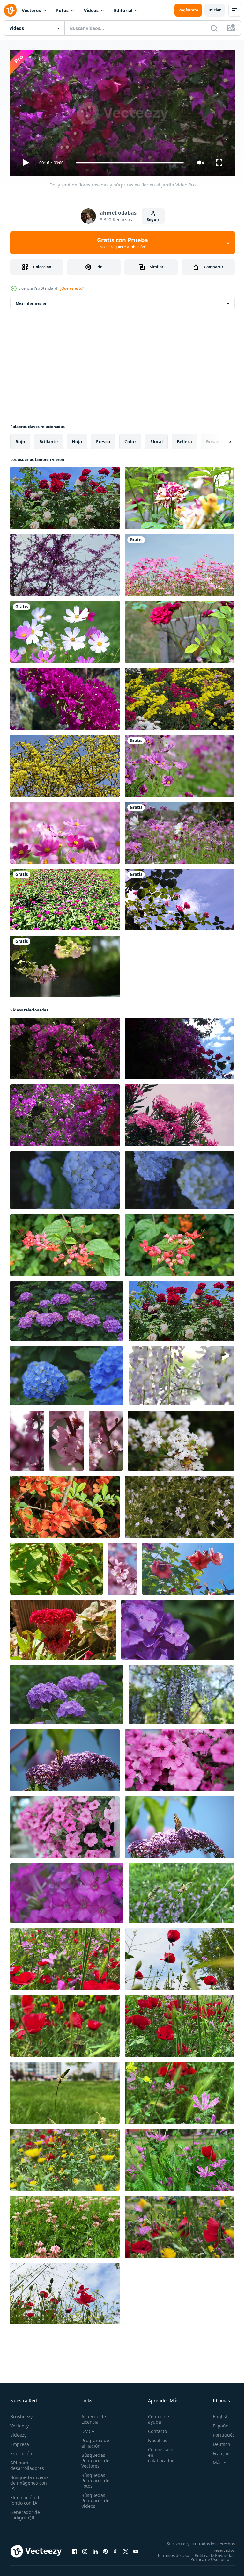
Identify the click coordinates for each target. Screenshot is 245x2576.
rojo (20, 439)
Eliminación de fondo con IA (26, 2497)
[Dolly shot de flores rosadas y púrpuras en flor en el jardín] (65, 1046)
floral (156, 439)
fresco (103, 439)
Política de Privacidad (210, 2557)
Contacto (154, 2428)
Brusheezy (21, 2414)
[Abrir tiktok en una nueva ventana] (115, 2550)
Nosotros (154, 2437)
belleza (184, 439)
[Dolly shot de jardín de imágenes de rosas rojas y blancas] (65, 495)
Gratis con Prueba (122, 243)
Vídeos (91, 10)
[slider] (130, 163)
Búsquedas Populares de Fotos (93, 2478)
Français (217, 2451)
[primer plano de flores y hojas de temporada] (65, 562)
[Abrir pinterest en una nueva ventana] (105, 2550)
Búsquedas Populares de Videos (93, 2498)
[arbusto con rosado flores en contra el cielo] (179, 1113)
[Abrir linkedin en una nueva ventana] (95, 2550)
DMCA (86, 2428)
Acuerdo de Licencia (92, 2416)
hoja (77, 439)
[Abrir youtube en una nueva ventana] (136, 2550)
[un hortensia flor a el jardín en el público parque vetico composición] (65, 1178)
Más (212, 2460)
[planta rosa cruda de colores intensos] (179, 495)
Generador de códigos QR (25, 2512)
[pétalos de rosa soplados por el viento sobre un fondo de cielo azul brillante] (179, 897)
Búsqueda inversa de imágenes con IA (30, 2480)
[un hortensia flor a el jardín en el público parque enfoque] (67, 1692)
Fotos (62, 10)
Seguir (153, 219)
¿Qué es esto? (72, 288)
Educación (21, 2451)
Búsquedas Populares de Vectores (93, 2458)
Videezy (18, 2432)
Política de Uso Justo (205, 2561)
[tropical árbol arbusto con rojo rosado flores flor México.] (65, 1243)
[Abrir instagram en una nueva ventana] (85, 2550)
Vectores (31, 10)
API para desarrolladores (27, 2463)
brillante (48, 439)
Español (216, 2423)
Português (219, 2432)
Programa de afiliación (93, 2440)
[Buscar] (214, 28)
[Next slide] (220, 439)
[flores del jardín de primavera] (179, 696)
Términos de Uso (214, 2552)
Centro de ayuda (155, 2416)
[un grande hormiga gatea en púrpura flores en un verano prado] (67, 1890)
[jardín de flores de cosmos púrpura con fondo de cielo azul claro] (179, 830)
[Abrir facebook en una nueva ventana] (75, 2550)
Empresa (20, 2441)
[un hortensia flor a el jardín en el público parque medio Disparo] (67, 1308)
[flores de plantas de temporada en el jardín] (65, 696)
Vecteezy (19, 2423)
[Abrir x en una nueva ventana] (126, 2550)
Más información (32, 301)
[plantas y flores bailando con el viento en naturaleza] (181, 1890)
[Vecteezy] (10, 10)
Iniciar (215, 10)
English (216, 2414)
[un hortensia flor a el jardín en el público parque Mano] (67, 1373)
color (130, 439)
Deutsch (217, 2441)
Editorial (123, 10)
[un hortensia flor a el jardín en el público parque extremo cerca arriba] (178, 1627)
